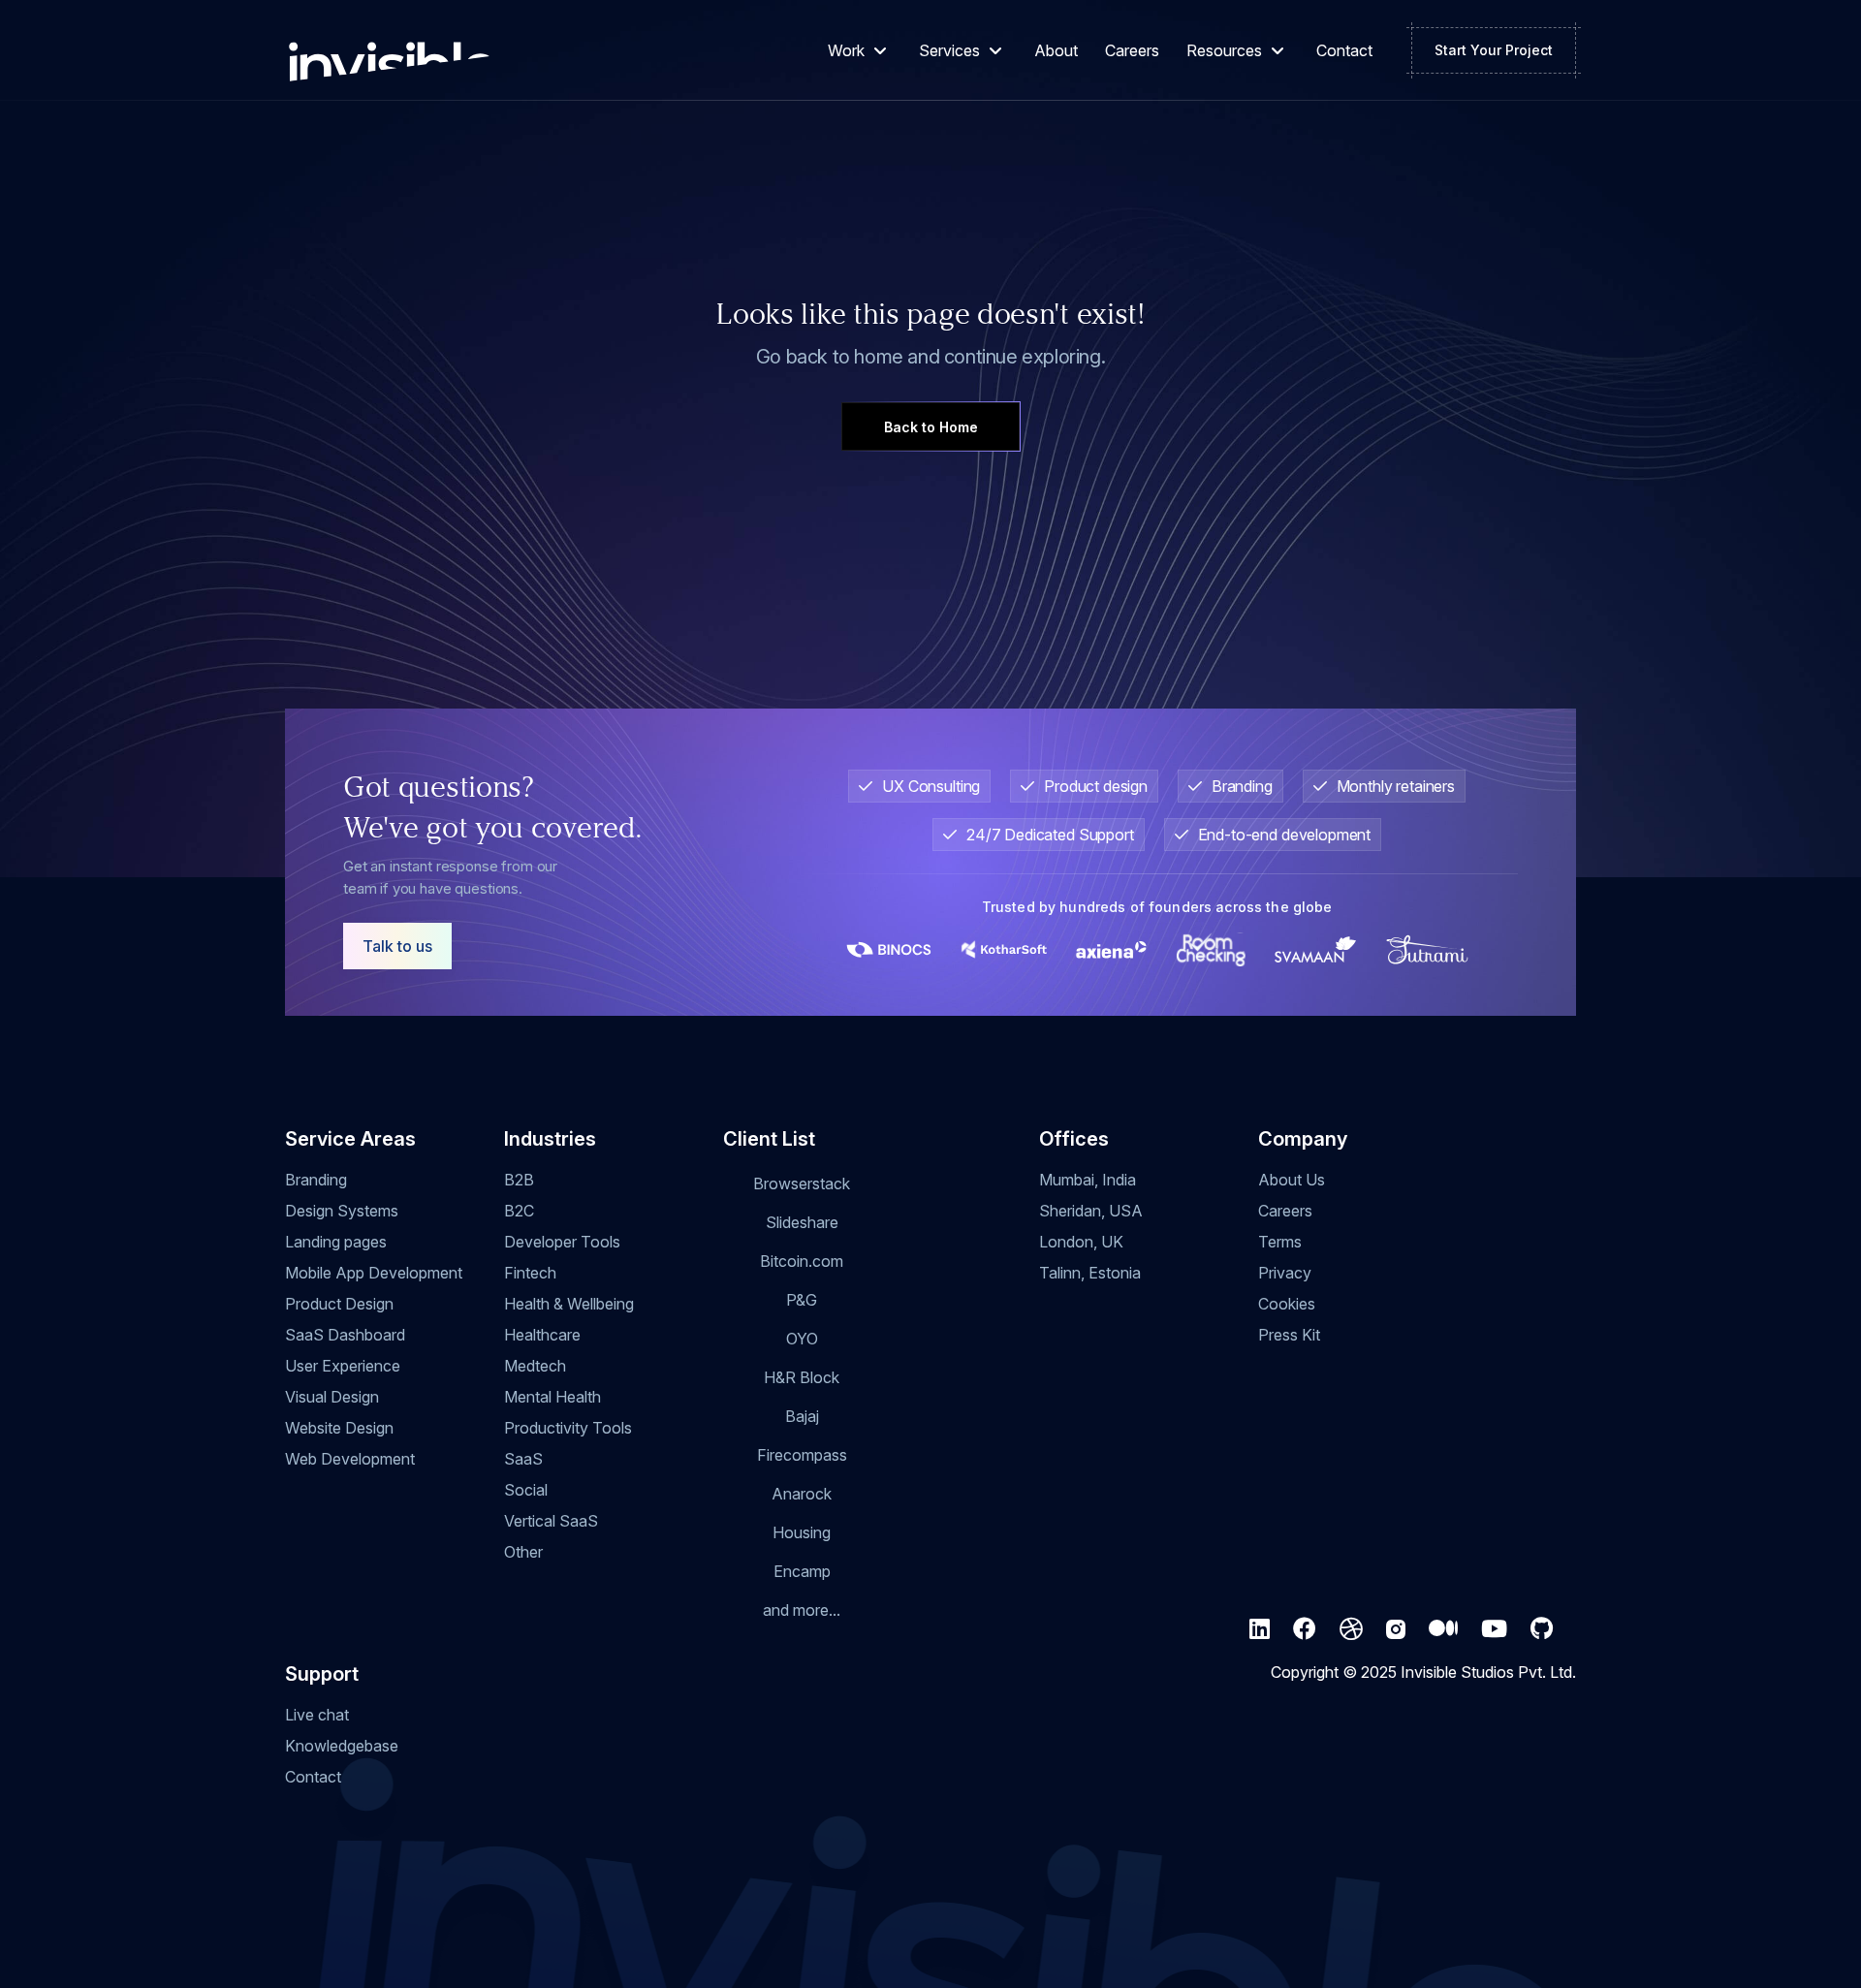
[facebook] (1305, 1629)
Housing (802, 1532)
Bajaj (802, 1416)
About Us (1292, 1180)
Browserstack (802, 1183)
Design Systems (342, 1211)
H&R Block (802, 1377)
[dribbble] (1351, 1629)
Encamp (802, 1571)
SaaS (523, 1459)
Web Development (350, 1459)
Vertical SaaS (551, 1521)
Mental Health (552, 1397)
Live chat (317, 1715)
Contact (1344, 50)
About (1056, 50)
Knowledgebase (342, 1746)
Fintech (530, 1273)
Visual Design (332, 1397)
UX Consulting (931, 786)
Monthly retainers (1396, 786)
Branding (1242, 786)
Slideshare (802, 1222)
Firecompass (802, 1455)
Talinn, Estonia (1090, 1273)
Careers (1132, 50)
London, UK (1081, 1242)
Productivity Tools (568, 1428)
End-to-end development (1285, 835)
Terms (1280, 1242)
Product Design (339, 1304)
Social (526, 1490)
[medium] (1443, 1629)
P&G (802, 1300)
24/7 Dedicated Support (1050, 835)
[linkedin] (1260, 1629)
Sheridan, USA (1091, 1211)
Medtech (535, 1366)
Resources (1224, 50)
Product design (1096, 786)
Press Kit (1289, 1335)
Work (846, 50)
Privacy (1285, 1273)
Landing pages (336, 1242)
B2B (519, 1180)
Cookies (1287, 1304)
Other (523, 1552)
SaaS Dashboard (345, 1335)
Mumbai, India (1088, 1180)
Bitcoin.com (802, 1261)
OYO (802, 1339)
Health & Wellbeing (569, 1304)
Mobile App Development (374, 1273)
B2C (519, 1211)
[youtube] (1494, 1629)
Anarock (802, 1494)
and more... (802, 1610)
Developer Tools (562, 1242)
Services (949, 50)
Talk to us (397, 946)
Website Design (339, 1428)
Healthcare (542, 1335)
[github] (1542, 1629)
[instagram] (1396, 1629)
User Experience (343, 1366)
